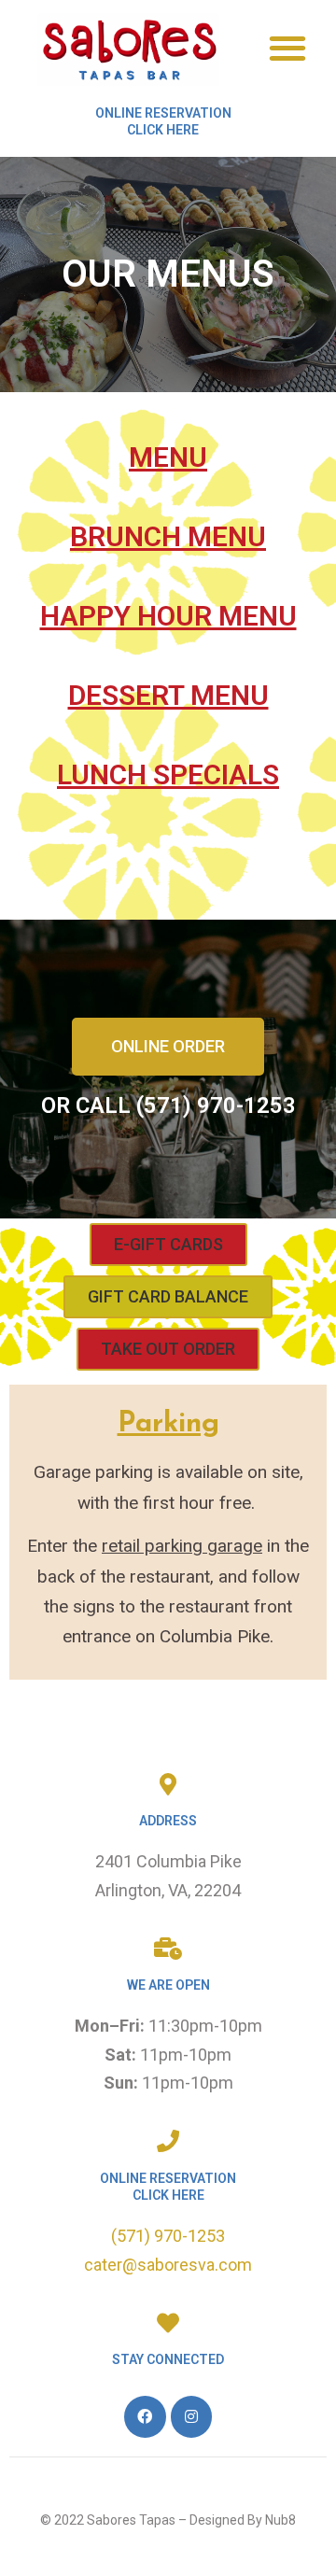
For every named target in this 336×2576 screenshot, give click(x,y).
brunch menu (168, 536)
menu (168, 457)
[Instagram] (192, 2417)
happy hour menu (168, 616)
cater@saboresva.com (168, 2265)
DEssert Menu (168, 695)
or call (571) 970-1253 (168, 1105)
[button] (287, 47)
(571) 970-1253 (168, 2236)
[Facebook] (145, 2417)
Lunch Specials (168, 774)
